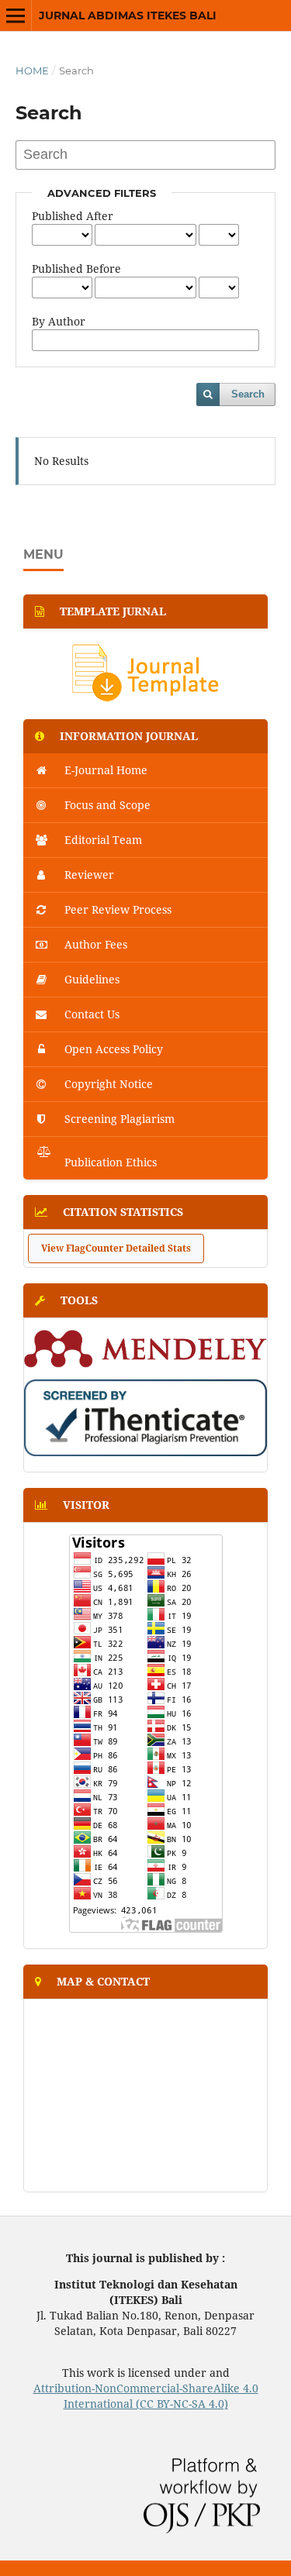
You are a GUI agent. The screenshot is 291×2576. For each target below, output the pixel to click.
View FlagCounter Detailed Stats (116, 1248)
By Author (59, 321)
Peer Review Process (116, 909)
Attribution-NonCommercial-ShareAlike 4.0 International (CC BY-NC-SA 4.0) (146, 2396)
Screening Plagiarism (118, 1119)
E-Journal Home (104, 770)
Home (32, 71)
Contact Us (90, 1014)
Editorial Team (102, 840)
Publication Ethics (109, 1162)
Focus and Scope (106, 805)
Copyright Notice (107, 1084)
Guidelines (90, 979)
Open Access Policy (112, 1049)
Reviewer (88, 875)
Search (248, 394)
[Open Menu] (16, 15)
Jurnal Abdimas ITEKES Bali (128, 15)
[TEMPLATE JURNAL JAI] (146, 699)
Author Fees (94, 944)
